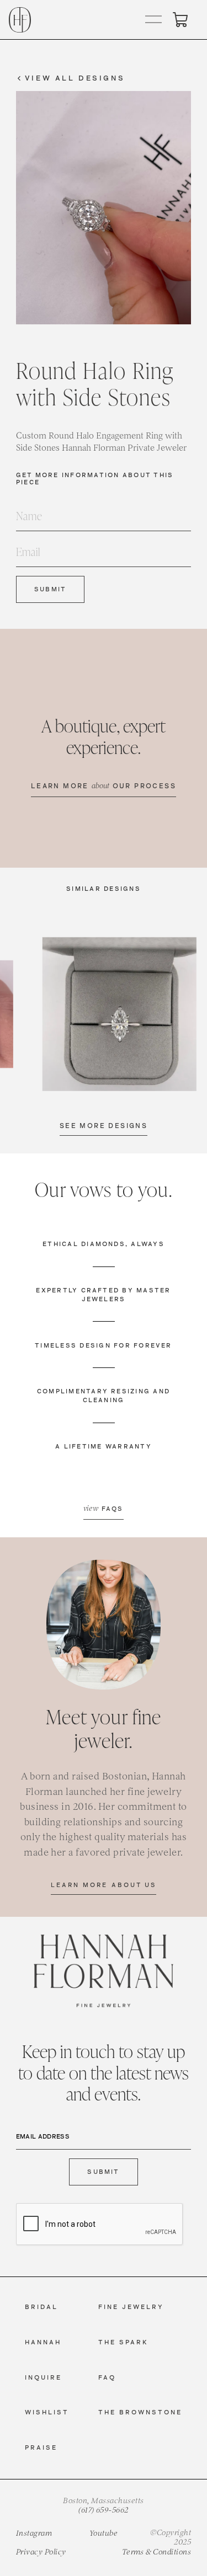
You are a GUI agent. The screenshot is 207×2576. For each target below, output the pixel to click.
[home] (20, 20)
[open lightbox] (120, 1014)
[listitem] (120, 1014)
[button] (154, 20)
